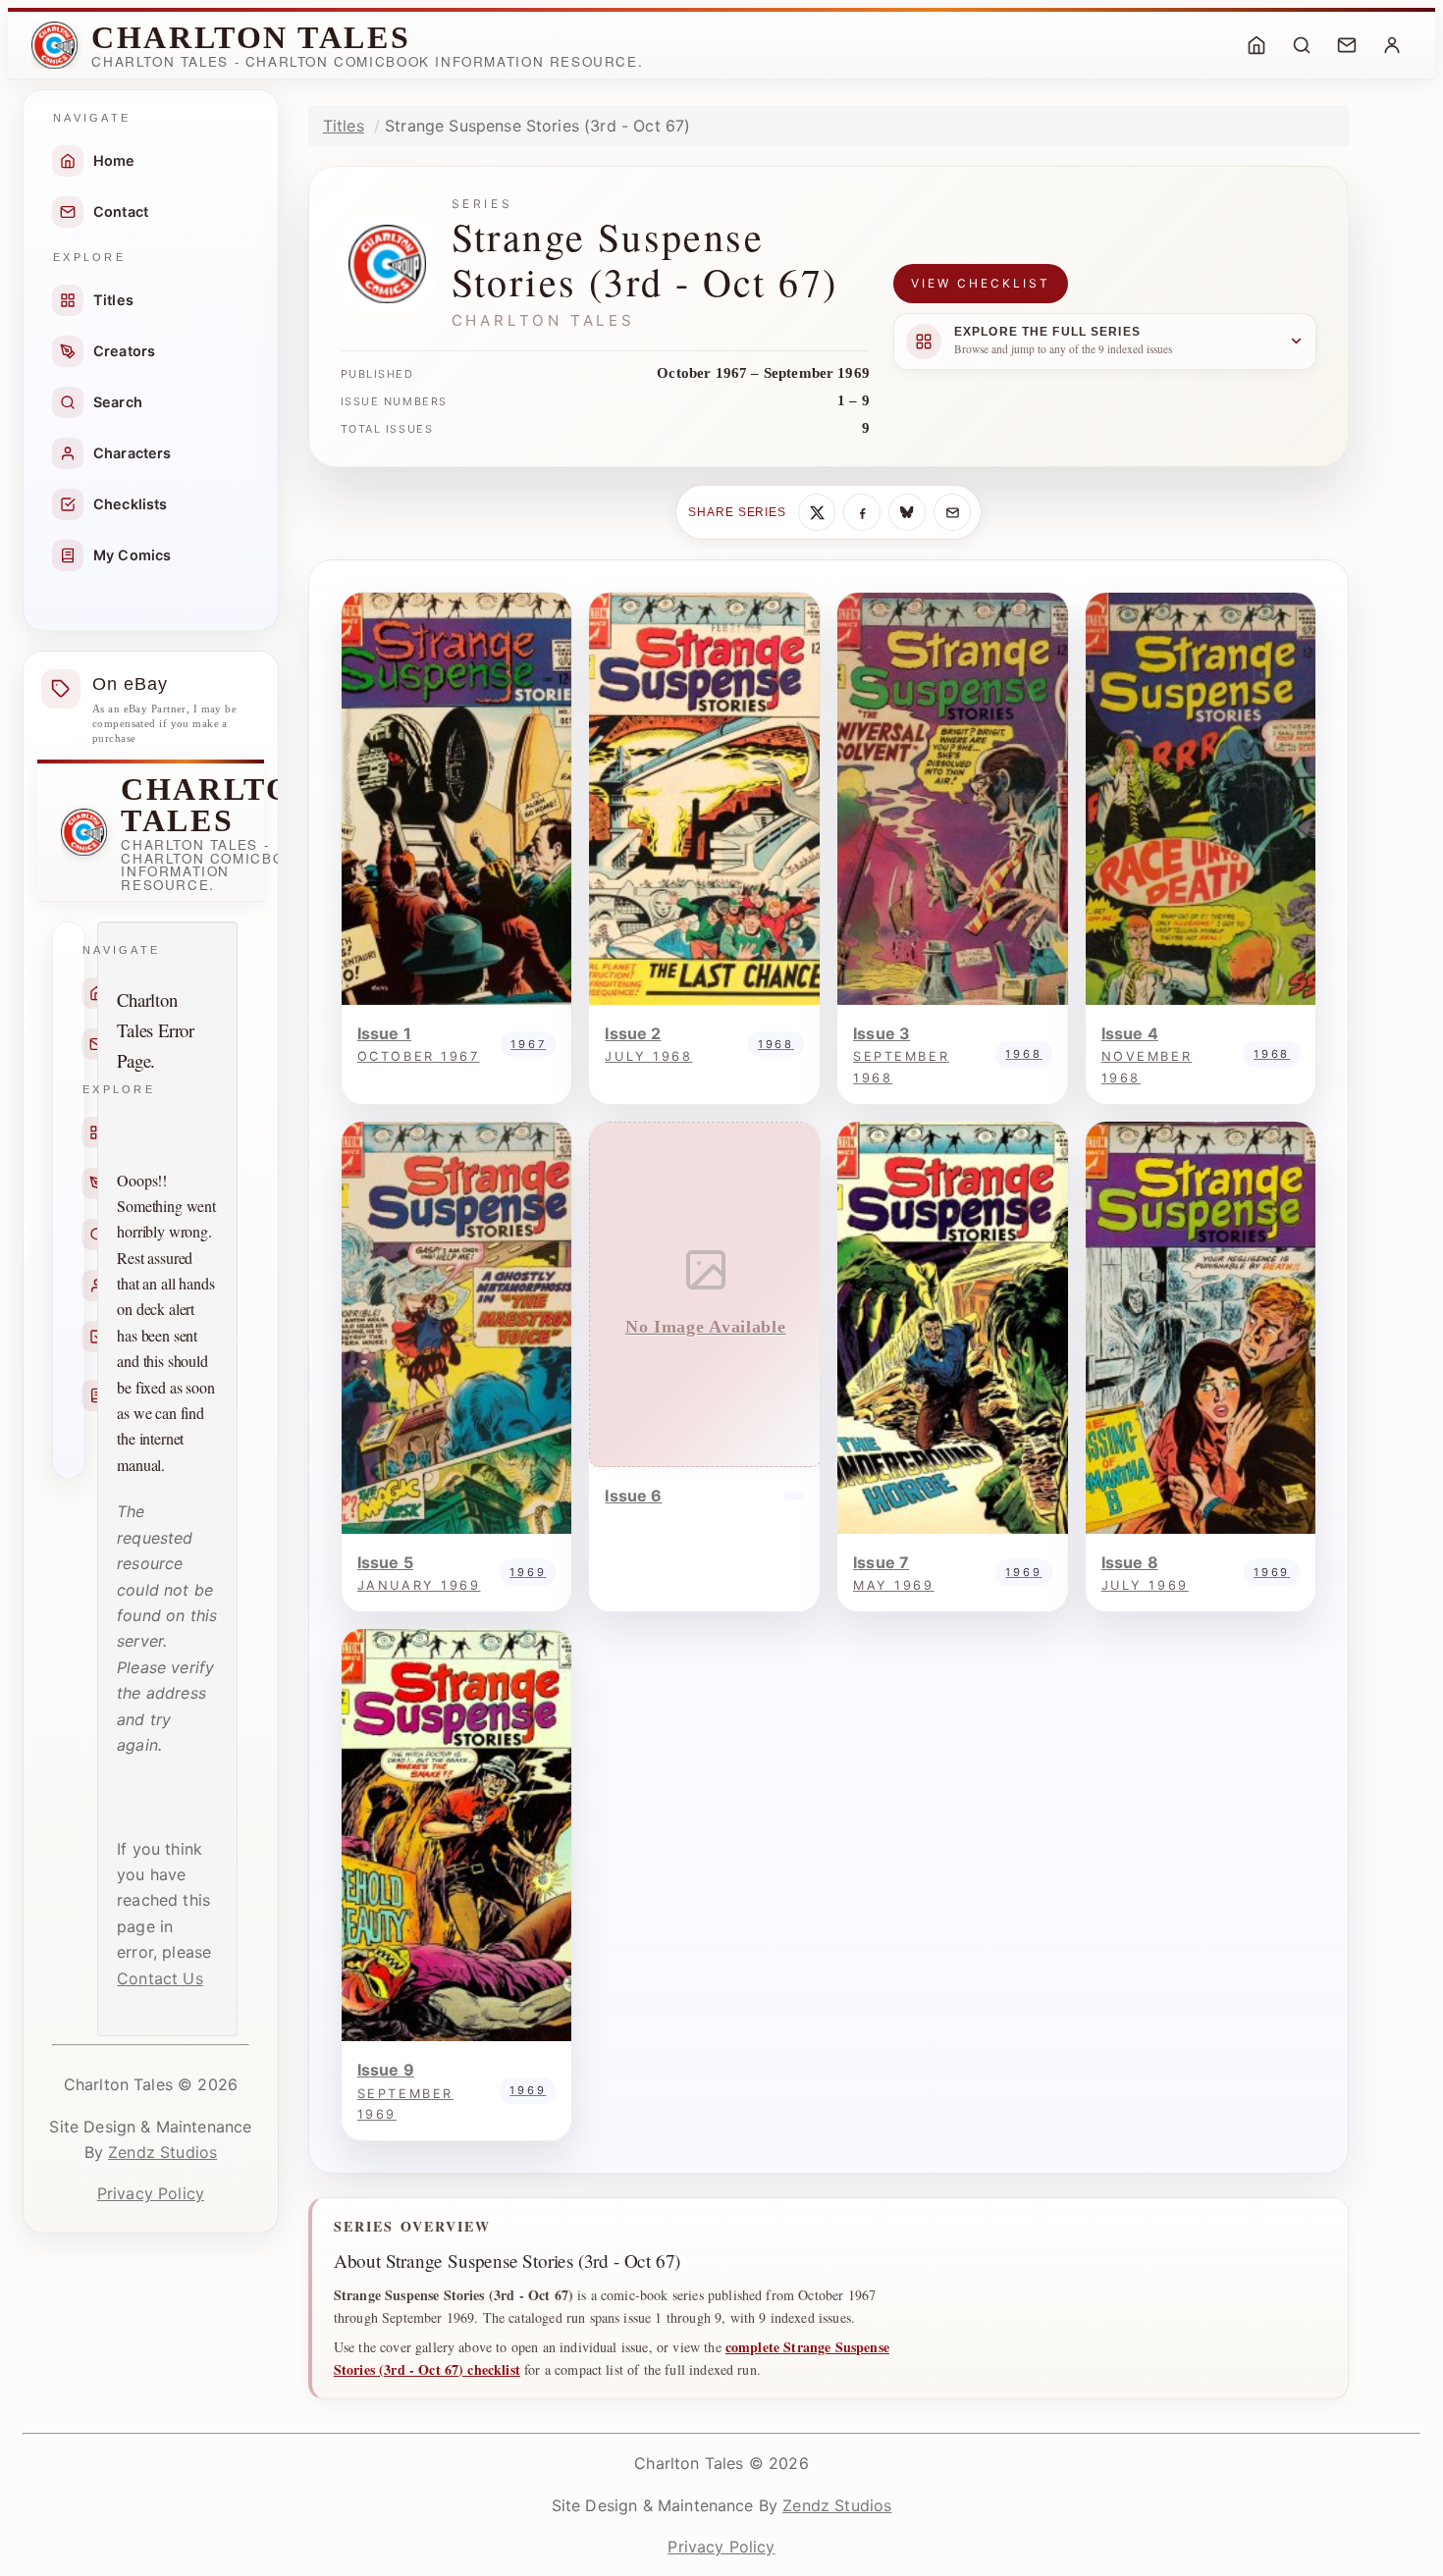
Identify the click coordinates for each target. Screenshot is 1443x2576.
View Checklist (981, 283)
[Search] (1302, 45)
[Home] (1256, 45)
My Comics (132, 555)
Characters (133, 453)
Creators (124, 351)
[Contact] (1347, 45)
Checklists (131, 504)
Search (118, 402)
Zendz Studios (162, 2152)
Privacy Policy (151, 2193)
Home (114, 160)
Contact (121, 211)
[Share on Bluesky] (907, 512)
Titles (113, 300)
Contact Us (160, 1978)
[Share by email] (952, 512)
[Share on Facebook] (862, 512)
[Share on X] (817, 512)
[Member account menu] (1392, 45)
